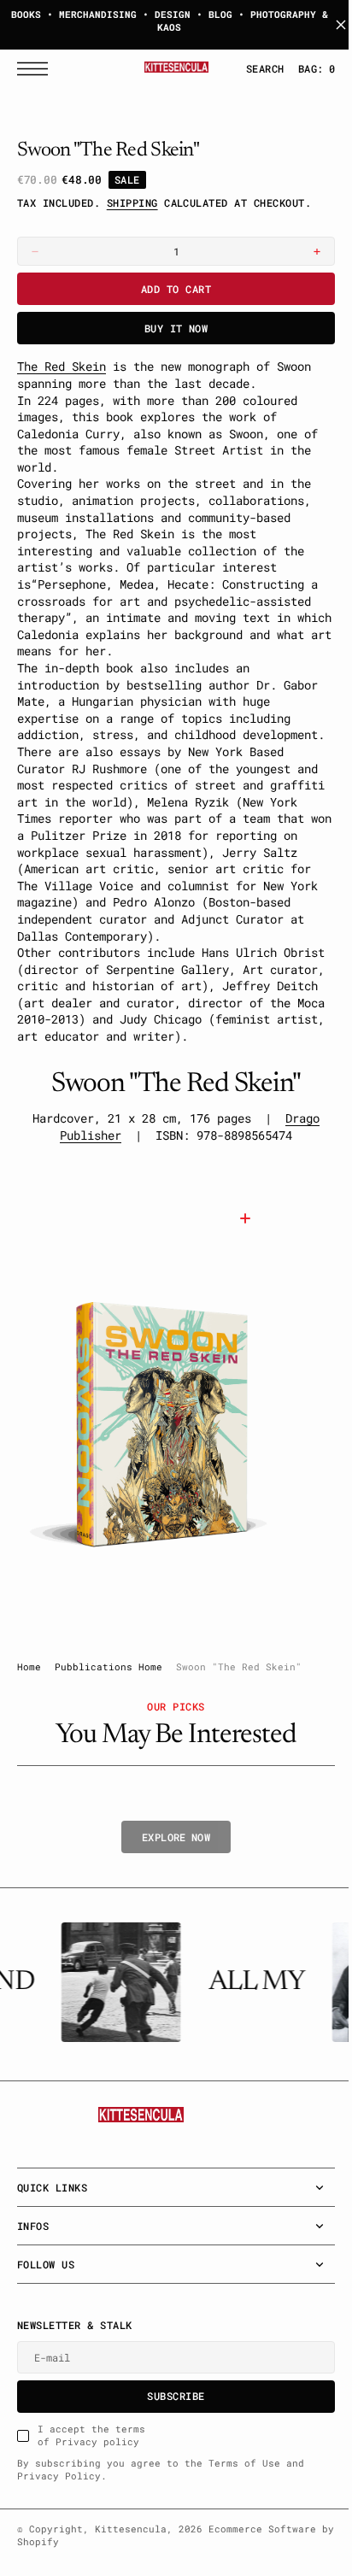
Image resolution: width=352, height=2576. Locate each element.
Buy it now (170, 328)
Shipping (132, 202)
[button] (37, 69)
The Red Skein (62, 366)
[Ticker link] (116, 2016)
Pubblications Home (109, 1700)
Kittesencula (131, 2562)
